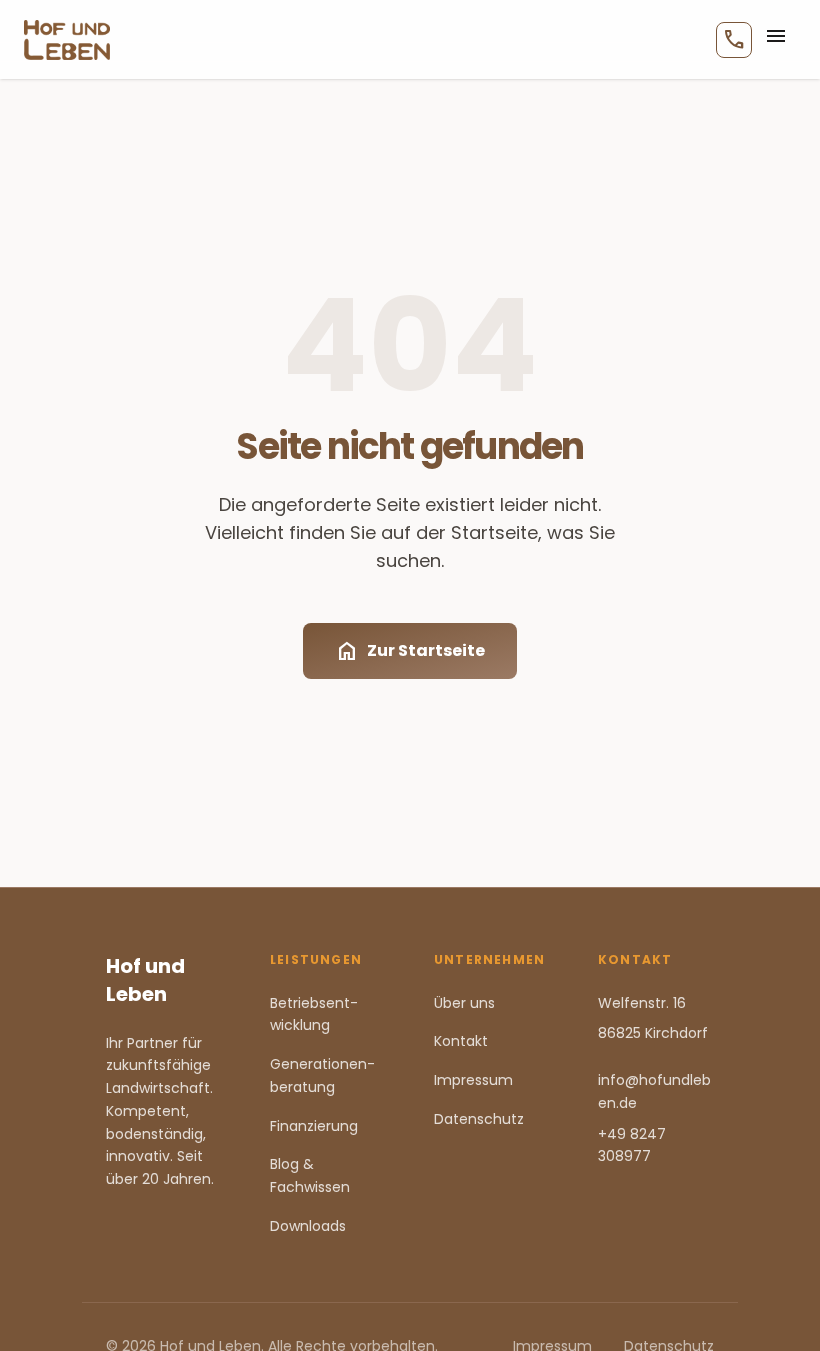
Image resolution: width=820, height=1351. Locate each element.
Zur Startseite (410, 651)
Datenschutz (479, 1119)
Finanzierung (314, 1126)
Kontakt (461, 1041)
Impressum (473, 1080)
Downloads (308, 1226)
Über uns (464, 1003)
